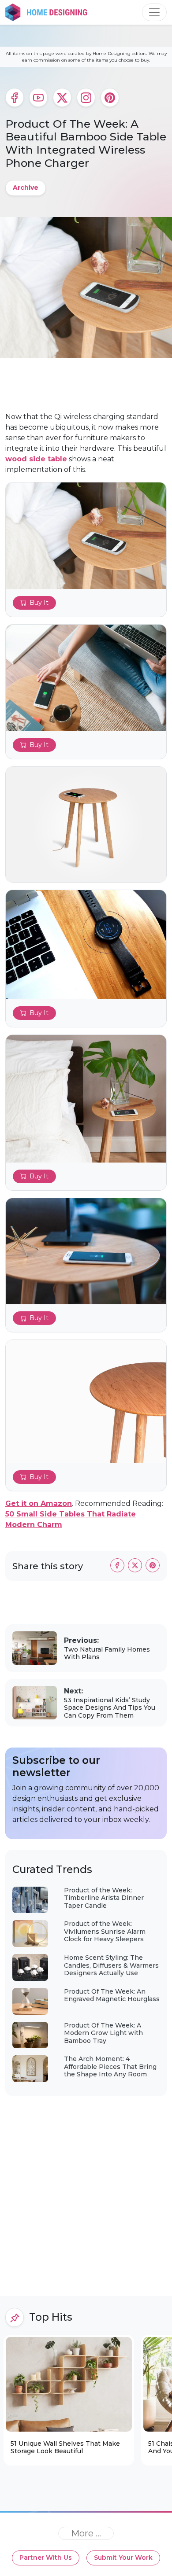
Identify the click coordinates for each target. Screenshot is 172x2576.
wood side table (36, 459)
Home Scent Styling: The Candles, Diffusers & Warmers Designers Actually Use (111, 1965)
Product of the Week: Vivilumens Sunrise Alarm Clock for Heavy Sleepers (105, 1931)
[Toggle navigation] (154, 12)
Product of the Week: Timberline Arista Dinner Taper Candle (104, 1898)
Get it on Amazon (39, 1503)
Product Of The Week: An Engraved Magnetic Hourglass (112, 1995)
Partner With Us (46, 2558)
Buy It (39, 603)
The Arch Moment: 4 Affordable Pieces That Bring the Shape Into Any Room (110, 2066)
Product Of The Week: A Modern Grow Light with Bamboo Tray (103, 2033)
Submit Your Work (123, 2558)
